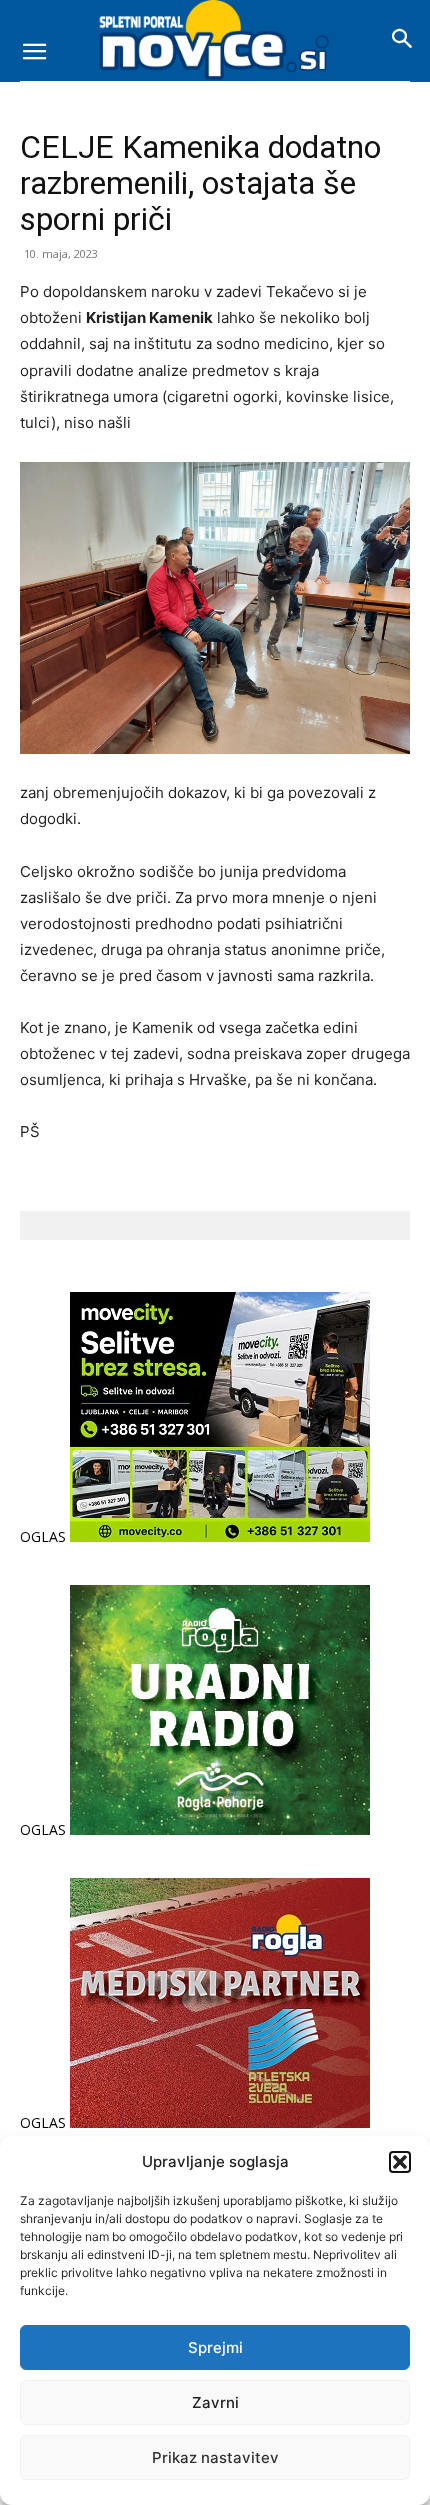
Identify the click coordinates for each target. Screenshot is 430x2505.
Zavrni (215, 2402)
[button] (400, 2162)
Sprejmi (215, 2347)
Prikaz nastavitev (215, 2457)
